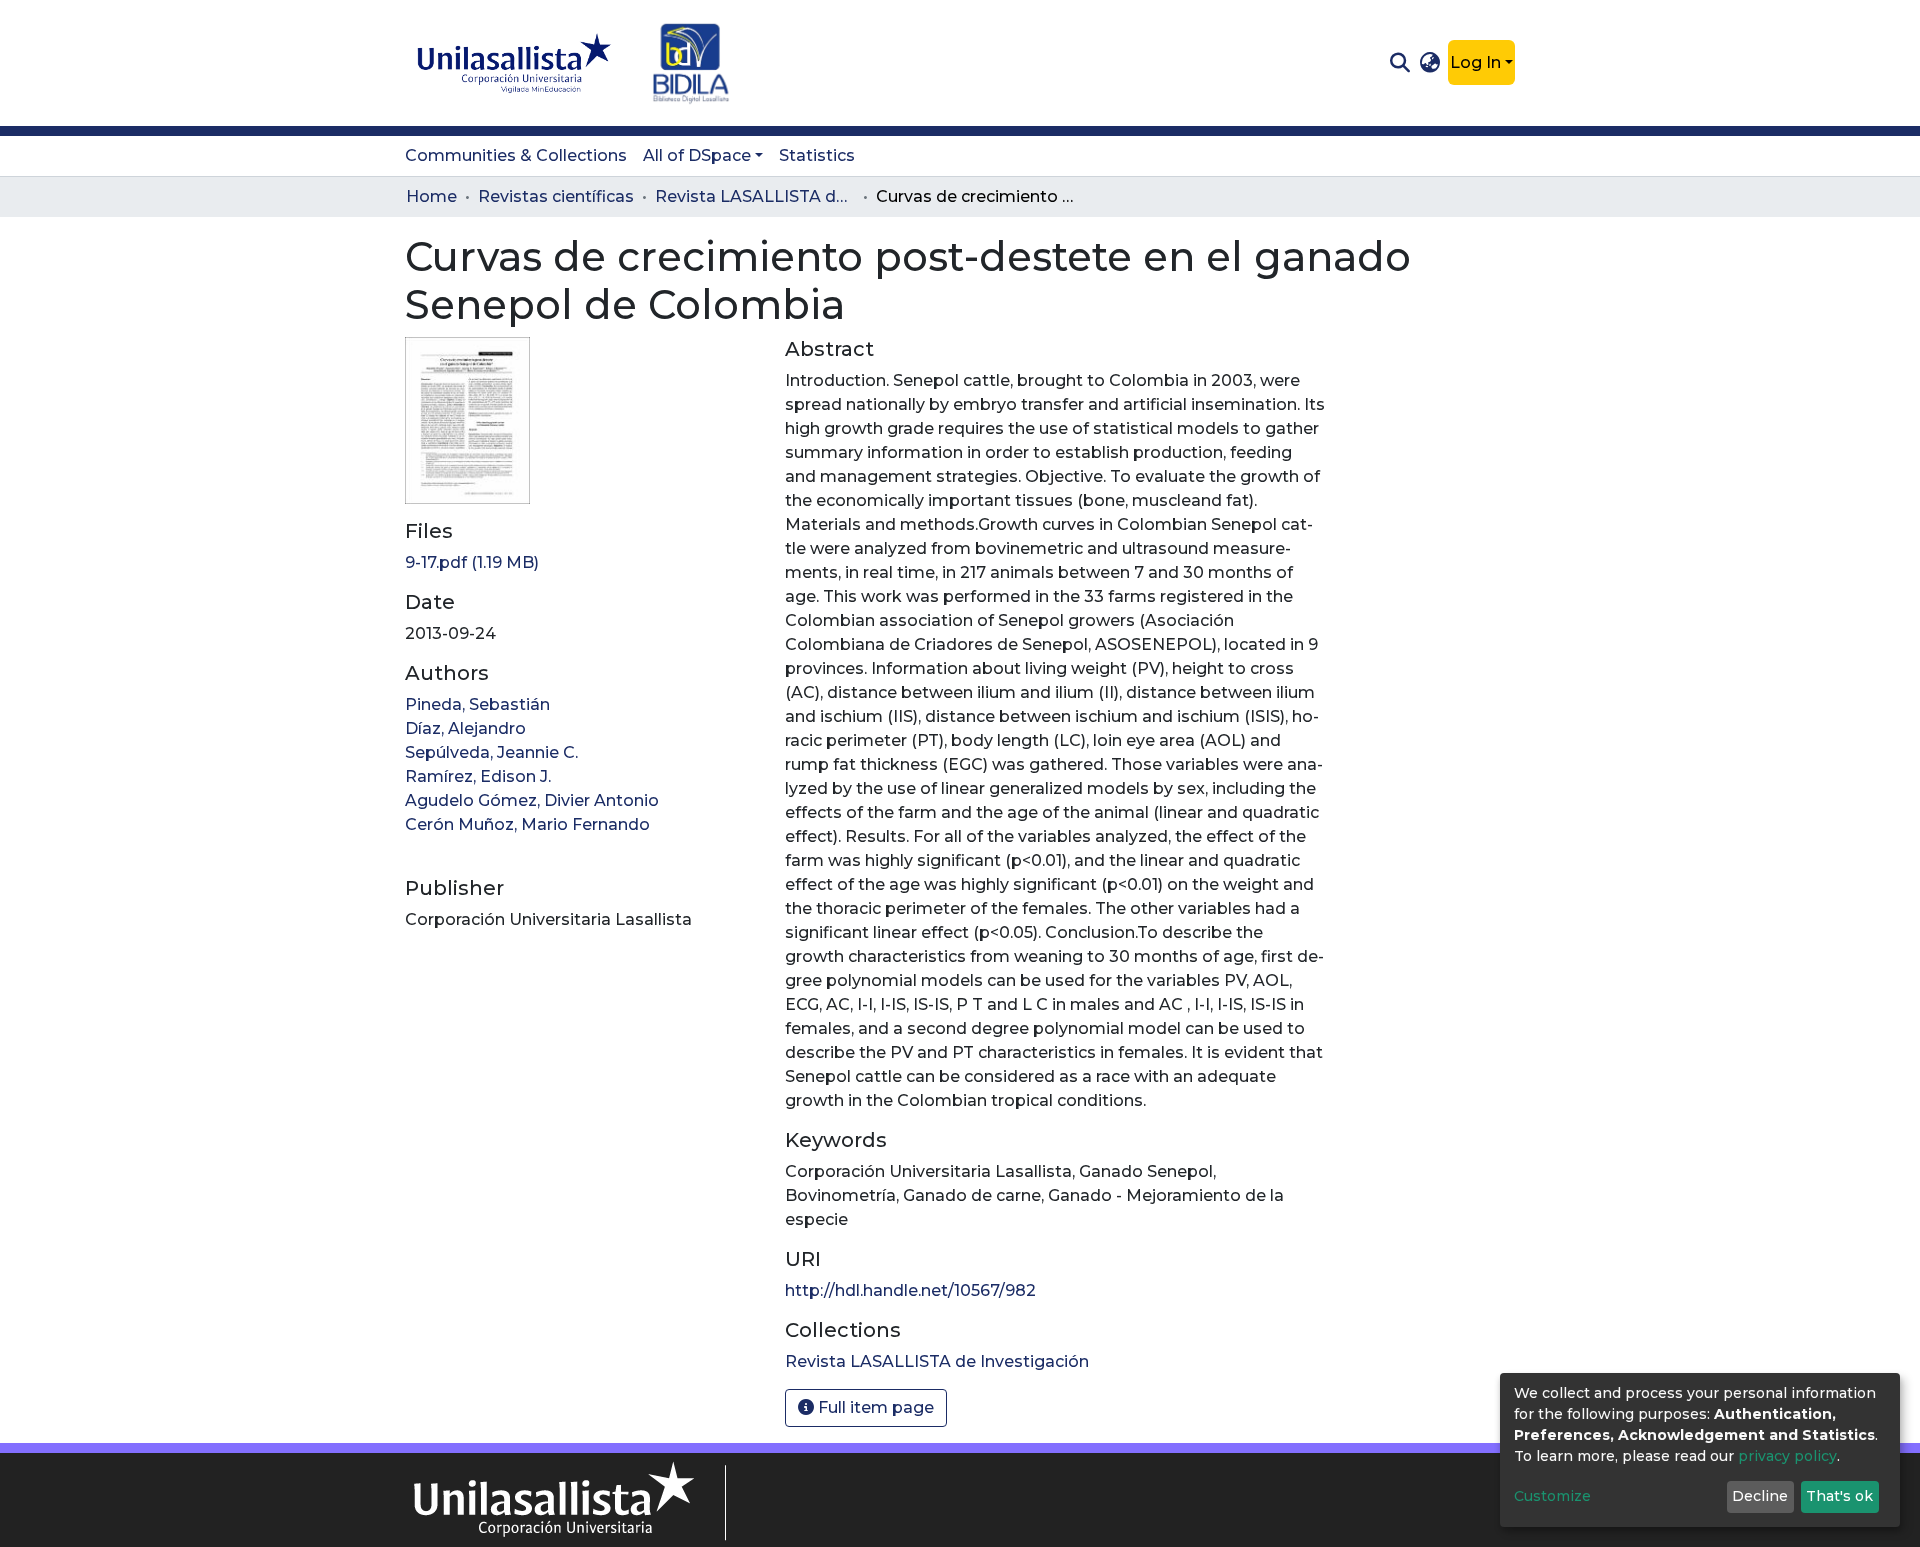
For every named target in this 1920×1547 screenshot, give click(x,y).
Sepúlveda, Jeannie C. (491, 752)
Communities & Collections (516, 155)
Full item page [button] (874, 1407)
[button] (1430, 63)
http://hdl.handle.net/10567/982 (910, 1290)
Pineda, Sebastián (477, 704)
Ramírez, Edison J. (478, 776)
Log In (1475, 62)
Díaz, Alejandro (465, 728)
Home (431, 196)
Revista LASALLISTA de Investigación (755, 196)
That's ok (1839, 1496)
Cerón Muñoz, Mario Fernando (527, 824)
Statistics (817, 155)
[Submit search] (1399, 63)
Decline (1760, 1496)
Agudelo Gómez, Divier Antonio (532, 800)
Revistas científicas (556, 196)
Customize (1552, 1496)
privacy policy (1787, 1456)
